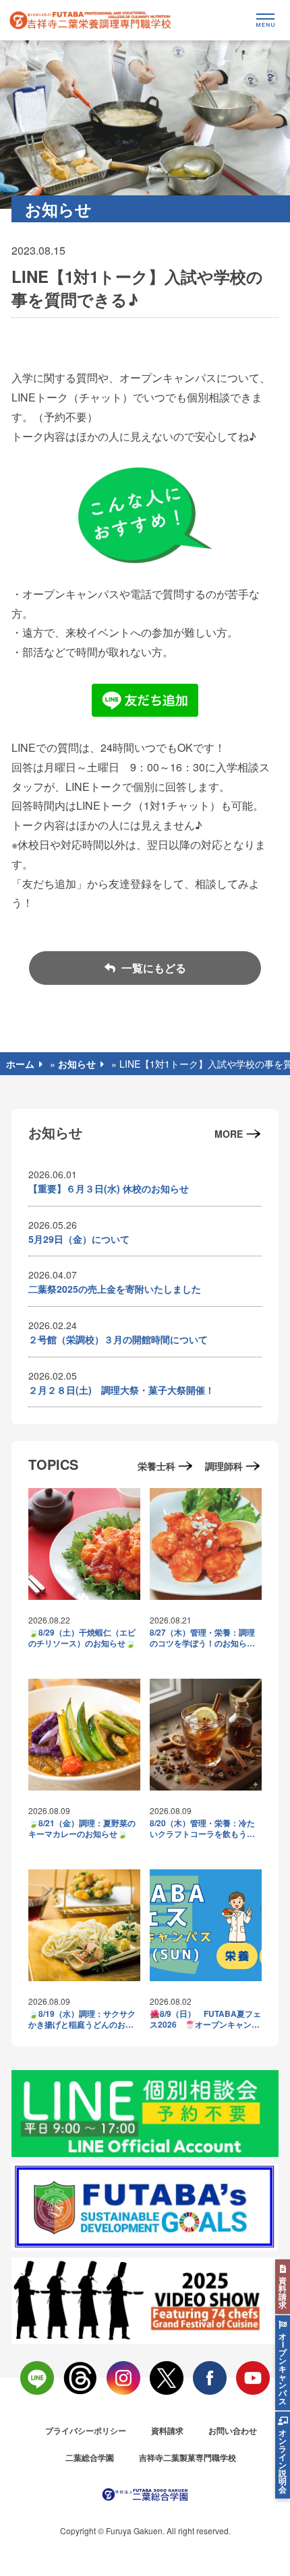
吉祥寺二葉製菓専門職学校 (187, 2457)
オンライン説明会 (283, 2461)
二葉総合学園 (90, 2457)
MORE (229, 1134)
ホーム (20, 1064)
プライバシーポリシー (86, 2430)
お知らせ (77, 1064)
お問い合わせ (233, 2430)
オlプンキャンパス (283, 2369)
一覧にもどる (152, 968)
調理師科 (224, 1466)
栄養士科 (156, 1466)
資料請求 (167, 2430)
